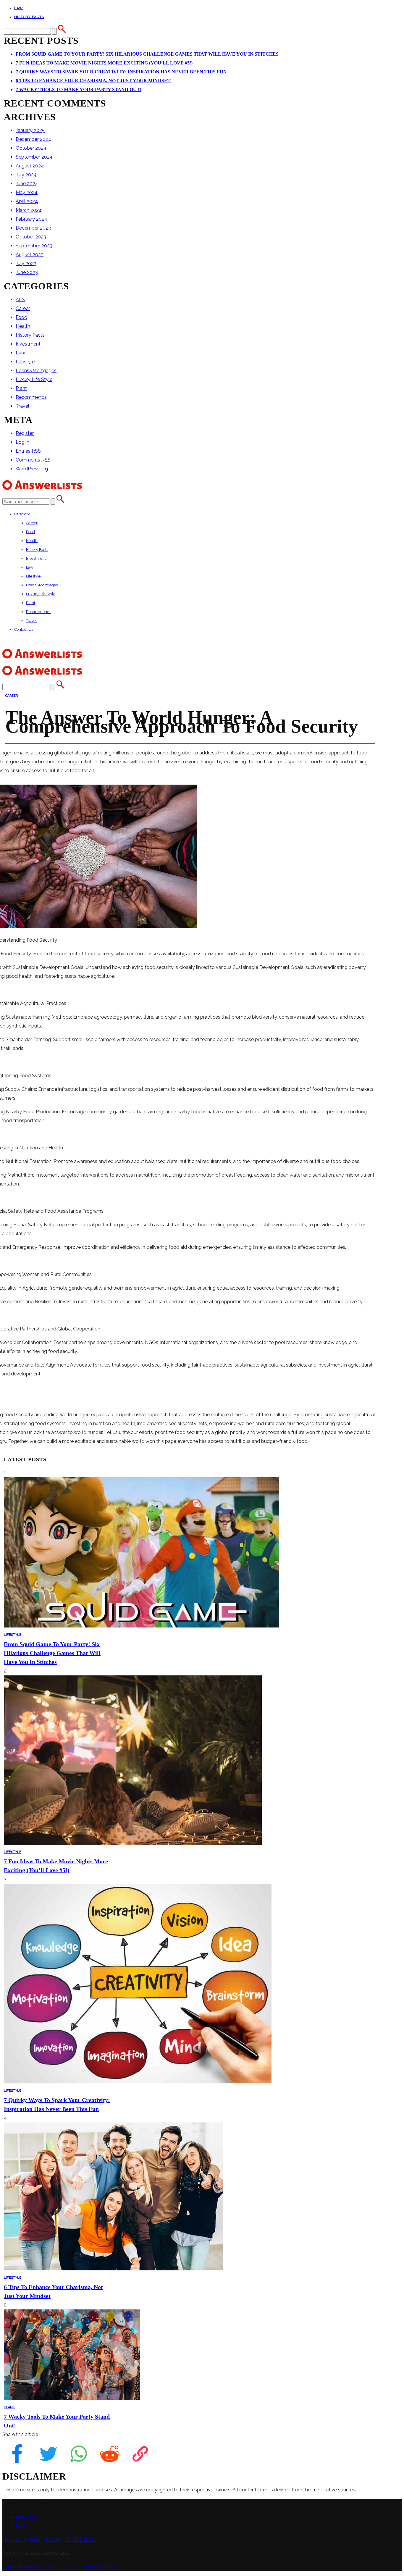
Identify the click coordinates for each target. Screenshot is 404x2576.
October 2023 (31, 237)
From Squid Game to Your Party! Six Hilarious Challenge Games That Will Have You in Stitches (147, 54)
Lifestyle (25, 362)
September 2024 (34, 157)
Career (23, 308)
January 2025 (30, 130)
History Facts (29, 17)
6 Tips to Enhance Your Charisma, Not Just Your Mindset (93, 81)
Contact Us (24, 629)
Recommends (31, 397)
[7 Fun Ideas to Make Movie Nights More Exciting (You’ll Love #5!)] (133, 1843)
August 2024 (30, 166)
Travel (22, 406)
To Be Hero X (80, 2539)
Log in (22, 442)
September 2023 (34, 246)
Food (21, 317)
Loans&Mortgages (36, 371)
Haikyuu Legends (21, 2539)
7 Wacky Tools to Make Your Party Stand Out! (79, 89)
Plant (21, 388)
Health (23, 326)
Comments (33, 460)
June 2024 (27, 184)
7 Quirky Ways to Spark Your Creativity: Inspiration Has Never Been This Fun (121, 72)
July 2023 (26, 263)
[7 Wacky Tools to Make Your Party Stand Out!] (72, 2398)
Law (19, 8)
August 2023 (30, 255)
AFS (20, 300)
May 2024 (27, 192)
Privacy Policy (37, 2567)
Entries (28, 451)
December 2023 (33, 228)
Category (22, 514)
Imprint (10, 2567)
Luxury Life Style (34, 379)
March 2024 (29, 210)
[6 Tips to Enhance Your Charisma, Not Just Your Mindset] (114, 2269)
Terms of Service (102, 2567)
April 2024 (27, 201)
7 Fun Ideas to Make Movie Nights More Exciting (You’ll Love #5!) (104, 63)
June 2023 (27, 272)
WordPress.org (32, 469)
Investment (28, 344)
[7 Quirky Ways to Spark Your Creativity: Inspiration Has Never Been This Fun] (138, 2082)
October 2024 (31, 148)
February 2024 (31, 219)
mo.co (53, 2539)
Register (25, 433)
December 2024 (33, 139)
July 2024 (26, 175)
